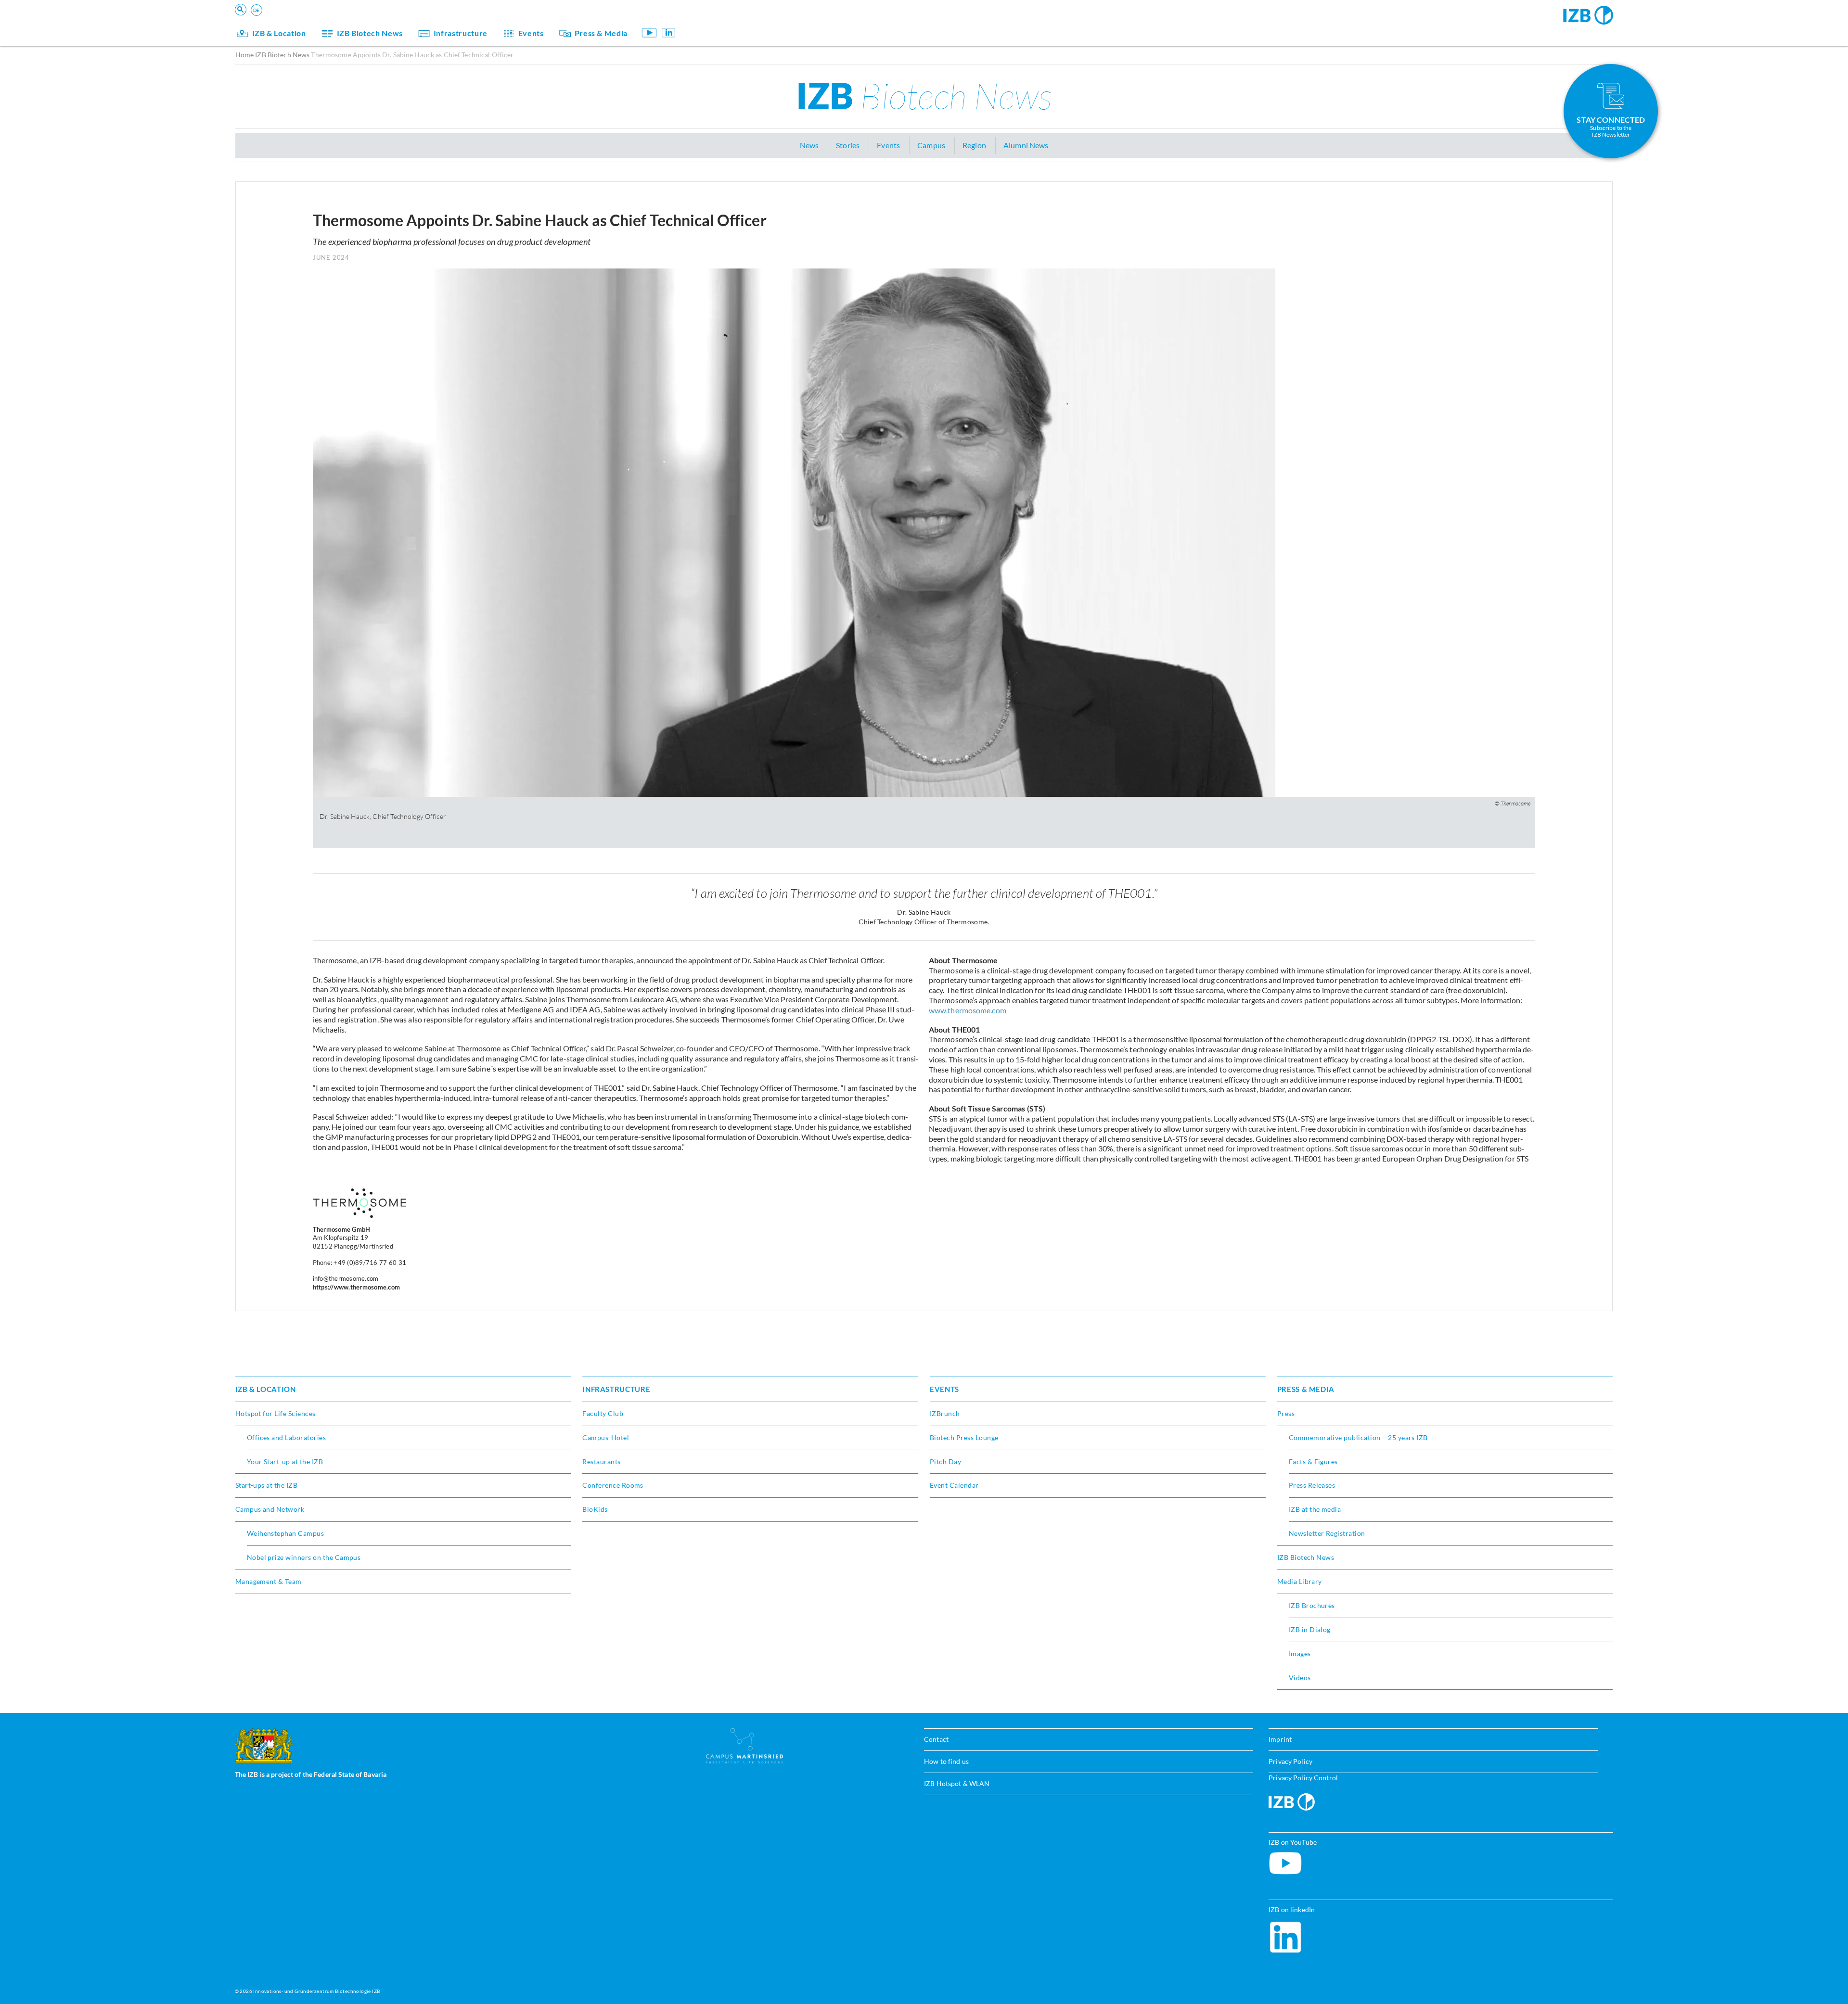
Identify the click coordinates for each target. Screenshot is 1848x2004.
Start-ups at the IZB (267, 1485)
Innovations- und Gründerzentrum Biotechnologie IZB (316, 1991)
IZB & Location (279, 33)
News (809, 145)
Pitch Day (945, 1462)
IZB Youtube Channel (649, 32)
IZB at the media (1315, 1509)
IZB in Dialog (1310, 1629)
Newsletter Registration (1327, 1533)
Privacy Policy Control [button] (1303, 1778)
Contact (936, 1739)
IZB (924, 95)
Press (1286, 1413)
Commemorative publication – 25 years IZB (1358, 1437)
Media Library (1300, 1581)
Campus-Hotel (606, 1437)
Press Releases (1312, 1485)
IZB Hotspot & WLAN (957, 1783)
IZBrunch (945, 1413)
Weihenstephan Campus (286, 1533)
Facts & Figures (1313, 1462)
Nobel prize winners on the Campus (304, 1557)
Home (245, 55)
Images (1300, 1653)
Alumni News (1026, 145)
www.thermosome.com (968, 1010)
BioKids (595, 1509)
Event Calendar (954, 1485)
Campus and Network (270, 1509)
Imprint (1280, 1739)
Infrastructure (461, 33)
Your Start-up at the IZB (285, 1462)
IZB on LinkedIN (668, 32)
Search (385, 22)
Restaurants (601, 1462)
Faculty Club (603, 1413)
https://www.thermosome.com (357, 1287)
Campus (931, 145)
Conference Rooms (613, 1485)
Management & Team (269, 1581)
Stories (848, 145)
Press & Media (601, 33)
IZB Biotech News (370, 33)
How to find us (946, 1761)
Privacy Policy (1290, 1761)
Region (974, 145)
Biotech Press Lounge (964, 1437)
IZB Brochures (1312, 1605)
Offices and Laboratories (287, 1437)
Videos (1300, 1678)
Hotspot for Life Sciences (276, 1413)
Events (531, 33)
